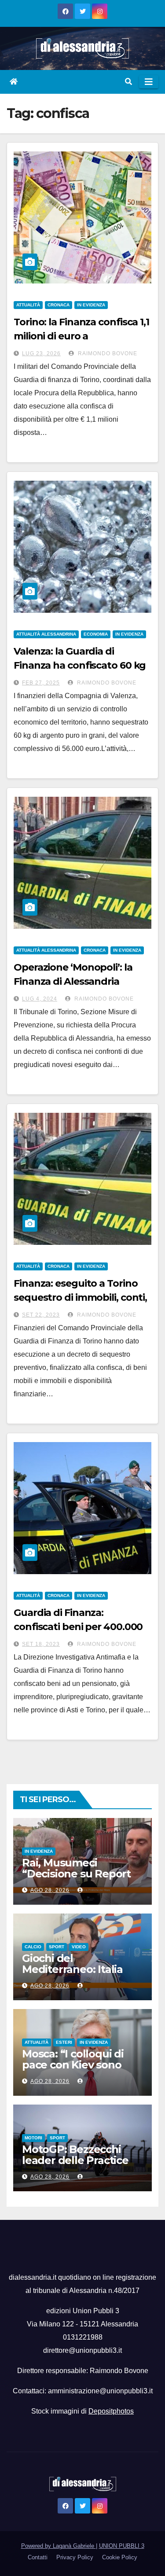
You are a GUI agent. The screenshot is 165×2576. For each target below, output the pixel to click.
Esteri (64, 2042)
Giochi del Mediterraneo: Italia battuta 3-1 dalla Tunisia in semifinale (75, 1975)
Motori (33, 2138)
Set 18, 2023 (41, 1644)
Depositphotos (111, 2411)
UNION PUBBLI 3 (122, 2546)
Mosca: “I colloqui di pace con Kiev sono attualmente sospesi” (77, 2065)
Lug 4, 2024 (40, 999)
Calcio (33, 1947)
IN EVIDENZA (91, 305)
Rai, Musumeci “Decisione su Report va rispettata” (76, 1874)
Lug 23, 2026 (41, 353)
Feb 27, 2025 (41, 683)
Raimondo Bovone (107, 353)
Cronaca (59, 305)
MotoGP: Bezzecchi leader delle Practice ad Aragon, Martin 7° (75, 2160)
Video (79, 1947)
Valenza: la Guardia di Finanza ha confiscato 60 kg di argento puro (80, 665)
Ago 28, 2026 (50, 1890)
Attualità (28, 305)
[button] (128, 82)
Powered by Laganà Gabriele (59, 2546)
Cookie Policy (120, 2557)
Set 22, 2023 (41, 1315)
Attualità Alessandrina (46, 634)
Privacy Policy (75, 2557)
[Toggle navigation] (149, 82)
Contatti (38, 2557)
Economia (96, 634)
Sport (57, 1947)
